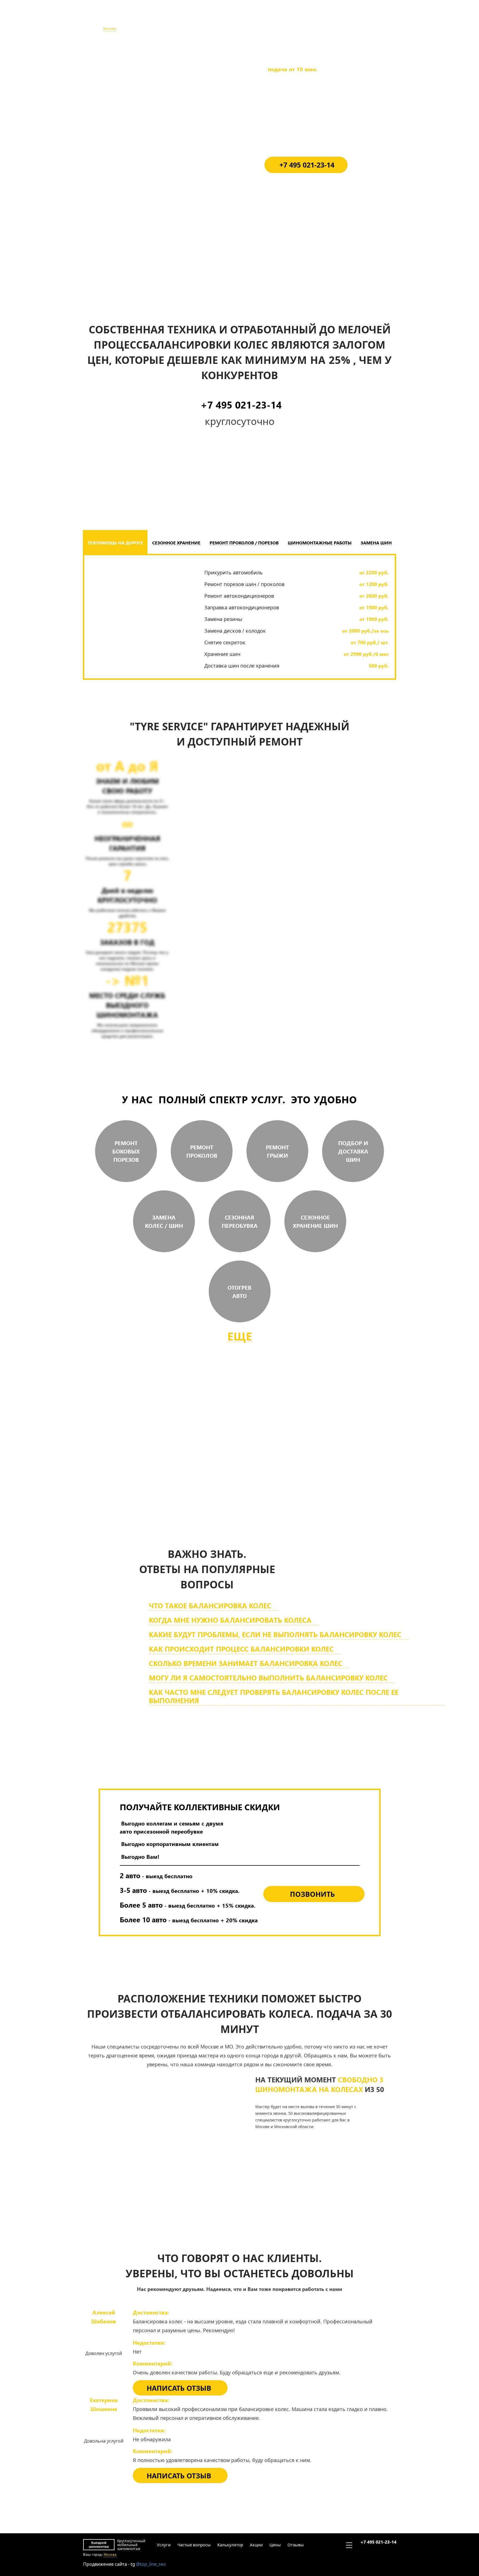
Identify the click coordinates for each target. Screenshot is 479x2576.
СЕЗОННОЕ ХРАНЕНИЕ (176, 543)
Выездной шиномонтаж (99, 19)
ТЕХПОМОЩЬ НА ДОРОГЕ (115, 543)
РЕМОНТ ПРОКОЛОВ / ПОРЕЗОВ (244, 543)
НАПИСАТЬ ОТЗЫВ (179, 2388)
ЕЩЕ (240, 1336)
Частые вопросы (193, 19)
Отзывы (295, 19)
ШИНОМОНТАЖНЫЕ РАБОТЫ (320, 543)
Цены (275, 19)
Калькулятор (230, 19)
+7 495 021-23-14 (378, 16)
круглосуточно (272, 1486)
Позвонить (312, 1894)
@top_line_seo (151, 2564)
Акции (256, 19)
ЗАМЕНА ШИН (376, 543)
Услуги (163, 19)
